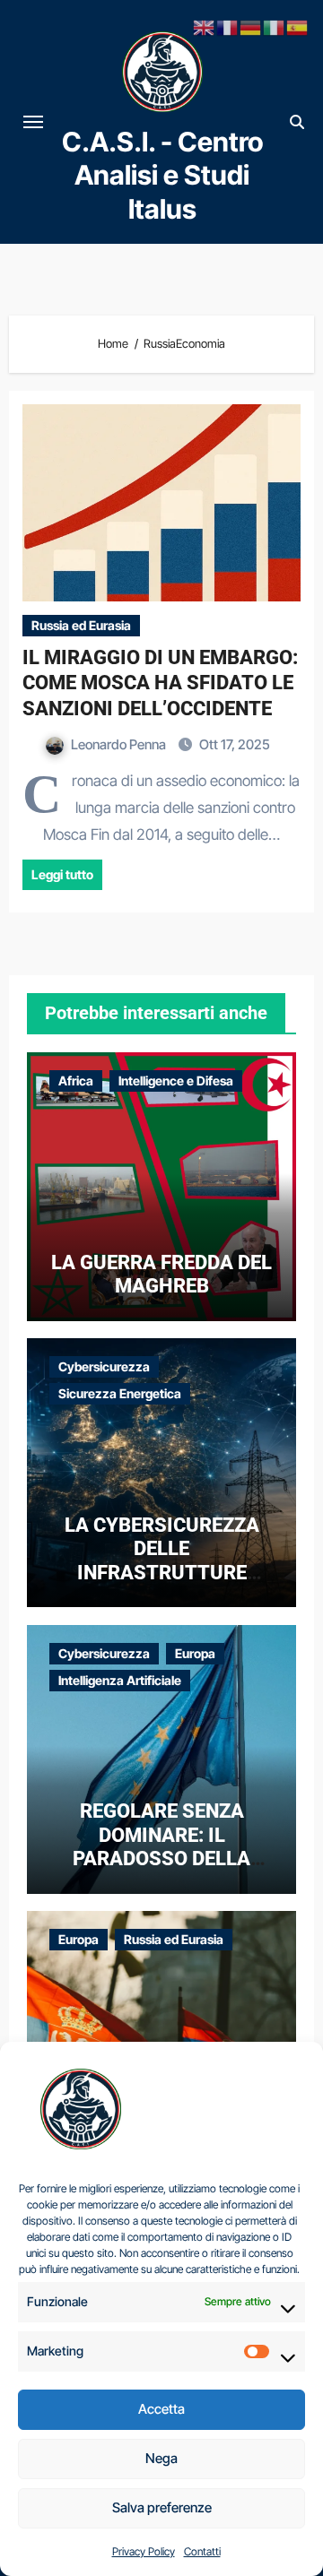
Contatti (202, 2551)
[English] (205, 26)
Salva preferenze (162, 2507)
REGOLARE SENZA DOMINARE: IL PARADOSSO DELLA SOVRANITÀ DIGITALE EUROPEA (161, 1859)
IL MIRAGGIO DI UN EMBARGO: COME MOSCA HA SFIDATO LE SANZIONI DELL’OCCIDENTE (160, 683)
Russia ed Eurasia (81, 625)
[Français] (228, 26)
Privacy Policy (144, 2551)
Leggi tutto (62, 874)
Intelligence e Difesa (176, 1081)
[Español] (298, 26)
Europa (195, 1653)
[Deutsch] (251, 26)
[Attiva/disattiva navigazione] (33, 122)
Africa (76, 1081)
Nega (161, 2458)
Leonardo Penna (120, 744)
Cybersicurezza (104, 1366)
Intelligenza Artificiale (120, 1680)
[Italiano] (275, 26)
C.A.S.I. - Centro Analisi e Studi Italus (162, 175)
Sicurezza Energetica (120, 1393)
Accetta (161, 2409)
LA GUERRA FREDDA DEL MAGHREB (161, 1274)
